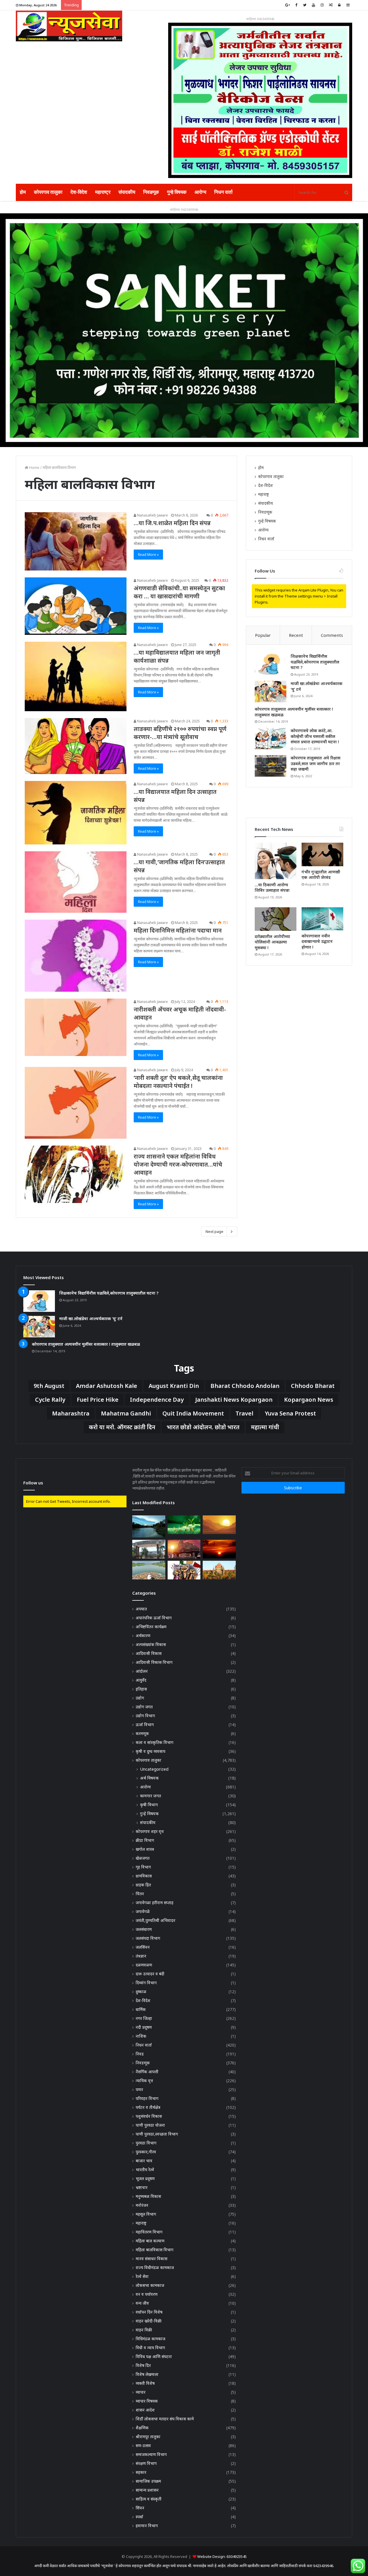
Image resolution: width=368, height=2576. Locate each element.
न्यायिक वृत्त (144, 2081)
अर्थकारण (143, 1636)
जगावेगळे (143, 1911)
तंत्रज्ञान (141, 1956)
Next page (214, 1231)
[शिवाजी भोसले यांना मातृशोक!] (184, 1549)
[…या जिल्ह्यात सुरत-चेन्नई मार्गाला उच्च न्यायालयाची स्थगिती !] (219, 1570)
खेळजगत (143, 1858)
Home (34, 467)
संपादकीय (127, 192)
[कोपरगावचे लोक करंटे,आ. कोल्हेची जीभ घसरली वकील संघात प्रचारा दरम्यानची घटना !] (271, 739)
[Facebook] (296, 5)
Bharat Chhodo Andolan (245, 1386)
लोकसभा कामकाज (150, 2285)
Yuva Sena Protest (290, 1413)
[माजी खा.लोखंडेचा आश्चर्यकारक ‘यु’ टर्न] (271, 692)
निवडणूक (151, 192)
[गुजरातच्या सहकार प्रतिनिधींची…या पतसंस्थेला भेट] (184, 1525)
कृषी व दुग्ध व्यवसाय (151, 1751)
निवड (140, 2054)
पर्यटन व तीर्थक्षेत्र (148, 2107)
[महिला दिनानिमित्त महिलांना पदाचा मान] (76, 956)
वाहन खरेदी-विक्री (149, 2321)
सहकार (141, 2472)
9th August (49, 1386)
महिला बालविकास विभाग (155, 2250)
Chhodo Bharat (313, 1386)
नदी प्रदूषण (144, 2027)
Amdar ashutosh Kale (107, 1386)
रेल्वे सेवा (142, 2276)
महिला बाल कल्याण (150, 2241)
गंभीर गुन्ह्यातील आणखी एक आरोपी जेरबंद (321, 875)
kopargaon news (309, 1400)
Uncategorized (154, 1769)
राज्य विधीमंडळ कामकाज (155, 2267)
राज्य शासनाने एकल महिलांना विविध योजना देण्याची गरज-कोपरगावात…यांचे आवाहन (178, 1164)
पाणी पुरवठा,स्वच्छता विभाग (157, 2134)
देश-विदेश (79, 192)
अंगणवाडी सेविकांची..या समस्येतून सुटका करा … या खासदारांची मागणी (179, 592)
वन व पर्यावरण (147, 2294)
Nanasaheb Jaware (152, 515)
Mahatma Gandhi (126, 1413)
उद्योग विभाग (145, 1716)
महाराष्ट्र (103, 192)
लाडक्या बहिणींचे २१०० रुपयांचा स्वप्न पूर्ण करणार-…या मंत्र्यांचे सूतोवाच (180, 733)
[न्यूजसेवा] (69, 26)
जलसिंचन (143, 1947)
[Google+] (287, 5)
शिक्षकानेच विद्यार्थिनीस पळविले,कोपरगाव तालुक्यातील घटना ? (315, 662)
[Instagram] (322, 5)
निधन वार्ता (223, 192)
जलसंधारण (144, 1929)
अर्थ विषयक (149, 1778)
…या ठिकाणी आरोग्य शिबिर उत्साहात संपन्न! (272, 888)
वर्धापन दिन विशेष (149, 2312)
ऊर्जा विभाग (145, 1725)
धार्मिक (141, 2009)
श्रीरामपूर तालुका (148, 2437)
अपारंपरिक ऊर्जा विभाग (154, 1618)
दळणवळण (144, 1965)
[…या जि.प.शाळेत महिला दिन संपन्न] (76, 541)
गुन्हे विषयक (177, 192)
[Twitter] (305, 5)
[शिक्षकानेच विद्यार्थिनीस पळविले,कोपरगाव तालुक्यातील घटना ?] (271, 664)
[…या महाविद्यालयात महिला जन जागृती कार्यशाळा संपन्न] (76, 676)
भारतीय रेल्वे (145, 2170)
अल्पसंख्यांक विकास (151, 1644)
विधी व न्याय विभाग (150, 2348)
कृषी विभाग (149, 1805)
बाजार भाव (144, 2161)
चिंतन (140, 1894)
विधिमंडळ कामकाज (151, 2339)
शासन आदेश (145, 2410)
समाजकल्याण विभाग (151, 2454)
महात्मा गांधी (265, 1427)
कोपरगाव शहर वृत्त (150, 1831)
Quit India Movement (193, 1413)
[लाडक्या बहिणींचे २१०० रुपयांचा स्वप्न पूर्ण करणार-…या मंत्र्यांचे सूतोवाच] (76, 746)
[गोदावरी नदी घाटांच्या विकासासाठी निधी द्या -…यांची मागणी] (149, 1526)
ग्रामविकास (144, 1876)
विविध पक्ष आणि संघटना (154, 2357)
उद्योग (140, 1698)
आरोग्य (200, 192)
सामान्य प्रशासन (147, 2490)
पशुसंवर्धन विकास (149, 2116)
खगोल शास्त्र (145, 1849)
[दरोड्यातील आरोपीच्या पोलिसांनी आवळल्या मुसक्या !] (276, 919)
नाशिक (141, 2036)
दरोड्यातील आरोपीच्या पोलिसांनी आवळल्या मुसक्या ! (272, 942)
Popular (263, 635)
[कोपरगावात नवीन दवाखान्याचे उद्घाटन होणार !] (322, 919)
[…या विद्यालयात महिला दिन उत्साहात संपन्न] (76, 813)
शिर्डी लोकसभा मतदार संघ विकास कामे (165, 2419)
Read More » (148, 555)
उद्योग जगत (144, 1707)
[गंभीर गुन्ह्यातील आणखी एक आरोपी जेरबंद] (322, 854)
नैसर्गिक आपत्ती (147, 2072)
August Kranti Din (174, 1386)
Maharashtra (71, 1413)
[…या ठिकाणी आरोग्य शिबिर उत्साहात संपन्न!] (276, 861)
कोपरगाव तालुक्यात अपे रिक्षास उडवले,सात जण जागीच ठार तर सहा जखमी (316, 763)
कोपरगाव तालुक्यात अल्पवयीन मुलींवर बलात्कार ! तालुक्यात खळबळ (86, 1344)
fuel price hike (98, 1400)
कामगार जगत (151, 1796)
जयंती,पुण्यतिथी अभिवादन (156, 1920)
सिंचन (140, 2508)
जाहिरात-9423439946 (260, 19)
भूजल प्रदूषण (145, 2178)
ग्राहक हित (143, 1885)
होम (23, 192)
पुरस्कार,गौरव (146, 2152)
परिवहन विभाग (147, 2098)
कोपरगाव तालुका (48, 192)
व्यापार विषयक (147, 2401)
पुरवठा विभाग (146, 2143)
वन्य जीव (142, 2303)
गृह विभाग (143, 1867)
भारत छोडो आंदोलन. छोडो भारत (203, 1427)
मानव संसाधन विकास (152, 2259)
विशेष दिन (143, 2365)
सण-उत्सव (143, 2446)
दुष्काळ (141, 1992)
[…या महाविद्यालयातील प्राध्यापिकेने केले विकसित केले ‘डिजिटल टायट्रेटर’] (219, 1525)
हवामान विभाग (147, 2526)
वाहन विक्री (144, 2330)
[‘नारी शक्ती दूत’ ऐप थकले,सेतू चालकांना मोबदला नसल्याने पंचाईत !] (76, 1103)
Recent (296, 635)
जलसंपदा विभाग (148, 1938)
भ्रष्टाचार (142, 2187)
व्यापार (141, 2392)
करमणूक (142, 1733)
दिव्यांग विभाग (146, 1983)
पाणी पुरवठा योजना (150, 2125)
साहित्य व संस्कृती (149, 2499)
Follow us (33, 1483)
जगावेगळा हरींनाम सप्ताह (155, 1903)
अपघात (141, 1609)
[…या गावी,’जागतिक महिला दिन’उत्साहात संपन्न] (76, 882)
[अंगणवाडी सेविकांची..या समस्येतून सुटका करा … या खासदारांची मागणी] (76, 606)
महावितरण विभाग (149, 2232)
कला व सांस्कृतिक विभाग (155, 1742)
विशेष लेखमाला (147, 2374)
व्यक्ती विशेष (145, 2383)
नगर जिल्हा (144, 2018)
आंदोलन (142, 1671)
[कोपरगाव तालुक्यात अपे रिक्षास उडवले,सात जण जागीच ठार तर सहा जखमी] (271, 766)
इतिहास (141, 1689)
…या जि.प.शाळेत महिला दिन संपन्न (172, 523)
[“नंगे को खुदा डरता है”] (184, 1570)
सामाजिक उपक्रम (148, 2481)
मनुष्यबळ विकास (148, 2196)
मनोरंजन (142, 2205)
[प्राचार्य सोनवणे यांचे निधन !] (219, 1549)
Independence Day (157, 1400)
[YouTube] (313, 5)
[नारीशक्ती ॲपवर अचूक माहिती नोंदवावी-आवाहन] (76, 1027)
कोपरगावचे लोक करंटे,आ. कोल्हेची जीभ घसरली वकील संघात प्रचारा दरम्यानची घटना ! (315, 736)
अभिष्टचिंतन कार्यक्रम (151, 1627)
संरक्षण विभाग (146, 2463)
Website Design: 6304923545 (222, 2556)
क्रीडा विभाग (145, 1840)
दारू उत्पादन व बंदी (150, 1974)
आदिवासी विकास (149, 1653)
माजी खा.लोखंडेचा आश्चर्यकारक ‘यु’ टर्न (91, 1319)
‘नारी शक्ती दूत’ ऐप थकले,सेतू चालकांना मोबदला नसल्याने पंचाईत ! (178, 1082)
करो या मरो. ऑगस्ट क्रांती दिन (122, 1427)
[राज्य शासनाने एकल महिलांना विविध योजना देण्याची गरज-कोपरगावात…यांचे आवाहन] (76, 1174)
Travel (244, 1413)
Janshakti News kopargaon (234, 1400)
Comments (332, 635)
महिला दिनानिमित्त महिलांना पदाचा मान (178, 930)
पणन (139, 2089)
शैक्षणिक (142, 2428)
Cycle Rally (50, 1400)
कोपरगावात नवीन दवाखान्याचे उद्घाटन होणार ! (317, 941)
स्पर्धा (139, 2517)
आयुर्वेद (141, 1680)
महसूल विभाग (146, 2214)
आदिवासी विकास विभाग (154, 1662)
